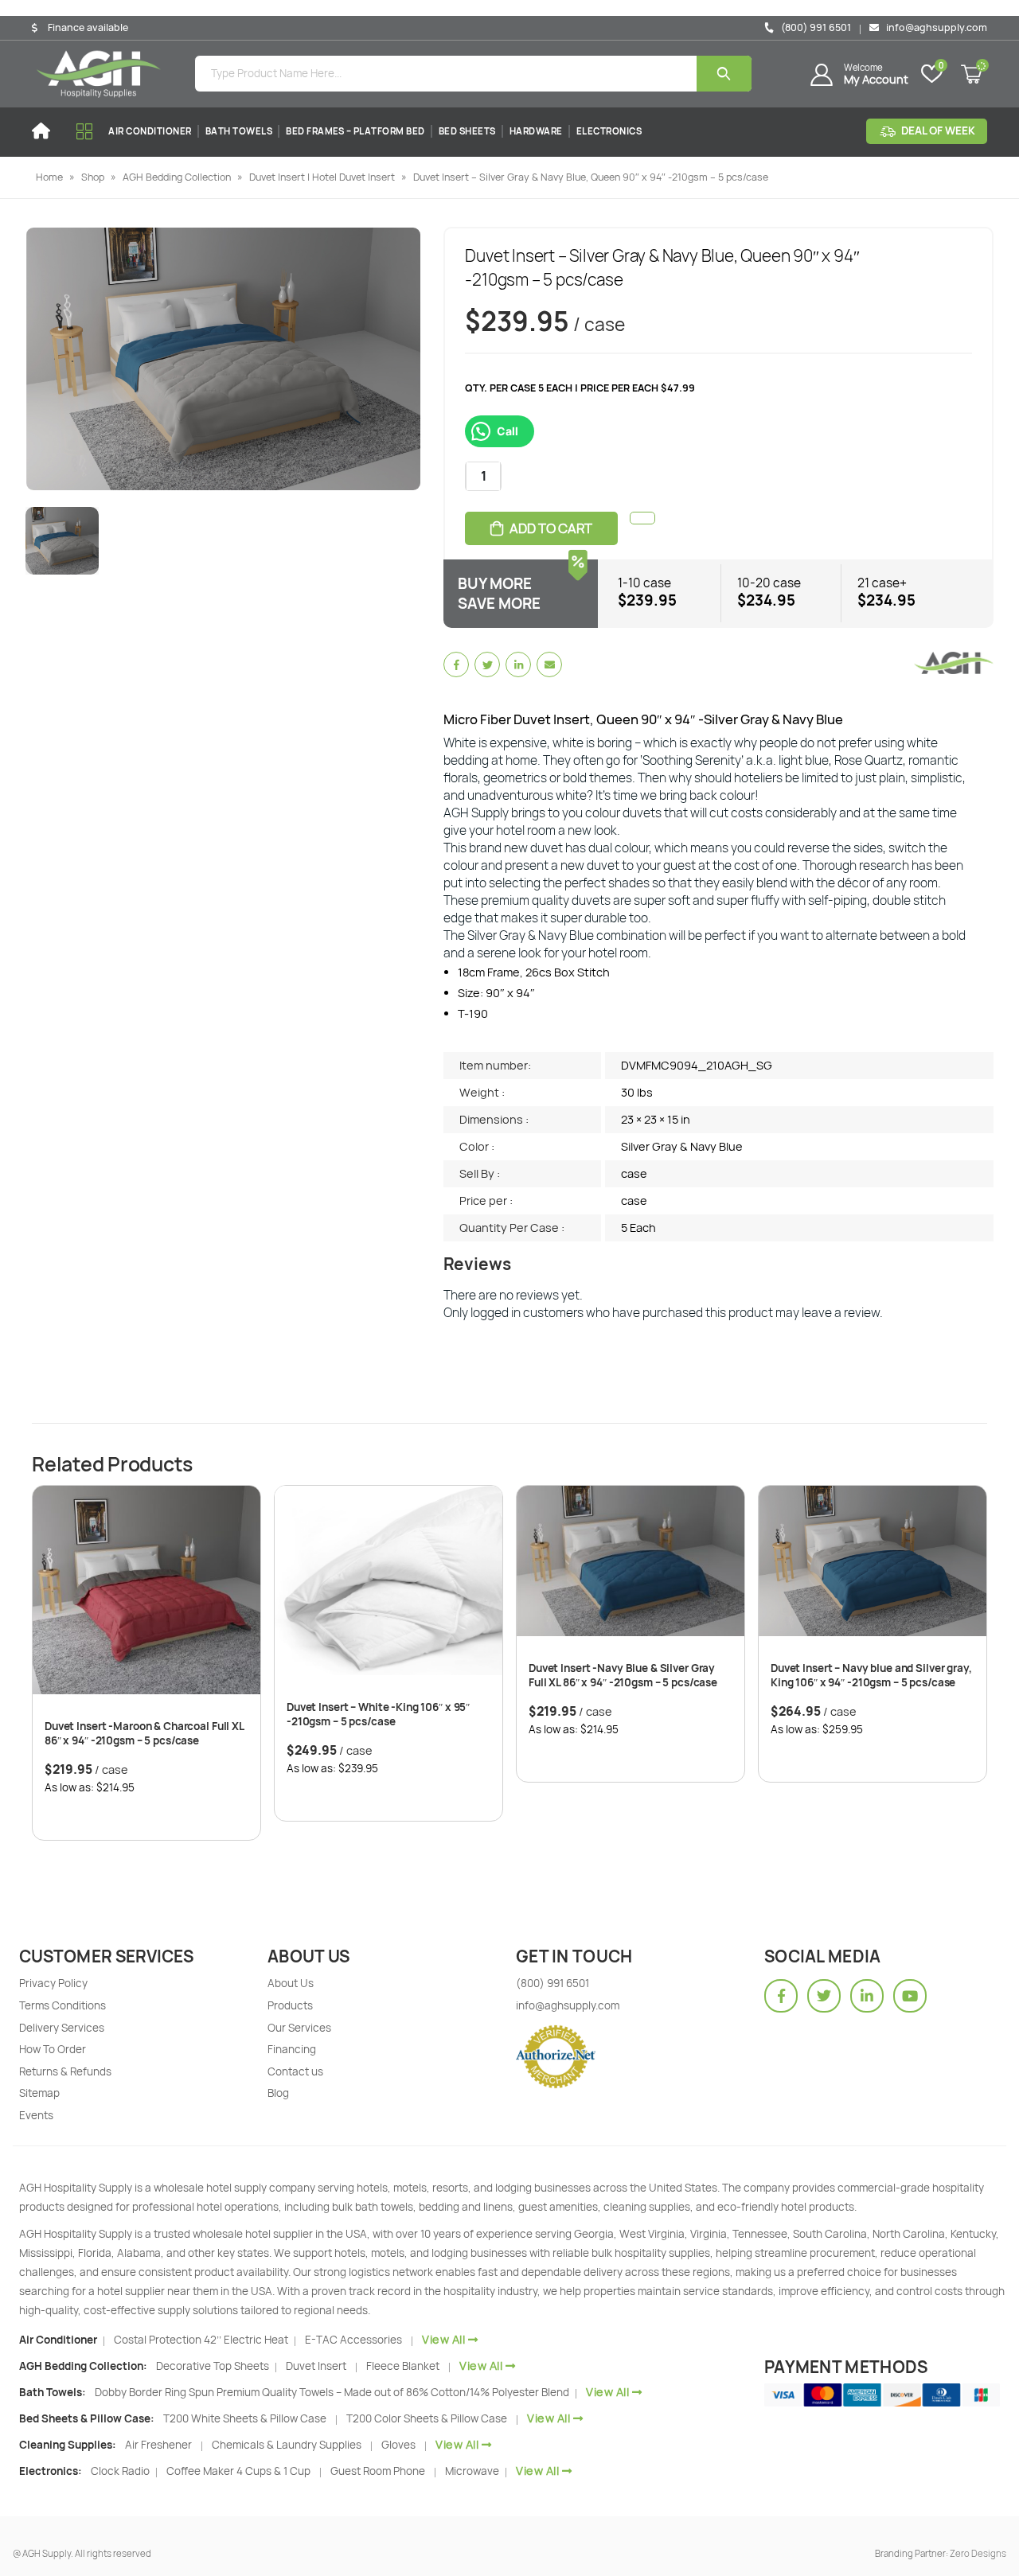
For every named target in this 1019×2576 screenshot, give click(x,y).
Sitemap (39, 2093)
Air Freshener (158, 2445)
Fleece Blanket (403, 2366)
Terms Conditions (62, 2005)
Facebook (456, 664)
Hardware (536, 131)
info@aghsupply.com (935, 27)
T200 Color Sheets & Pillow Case (427, 2418)
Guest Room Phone (378, 2471)
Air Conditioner (150, 131)
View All (443, 2339)
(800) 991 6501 (815, 27)
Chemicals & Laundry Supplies (287, 2445)
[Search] (724, 74)
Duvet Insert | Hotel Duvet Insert (322, 177)
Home (49, 177)
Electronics (609, 131)
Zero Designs (978, 2553)
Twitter (487, 664)
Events (36, 2115)
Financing (292, 2049)
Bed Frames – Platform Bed (355, 131)
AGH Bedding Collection (177, 177)
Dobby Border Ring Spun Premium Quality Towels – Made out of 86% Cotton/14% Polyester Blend (333, 2392)
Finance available (88, 28)
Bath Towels (239, 131)
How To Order (53, 2049)
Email (549, 664)
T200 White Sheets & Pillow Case (245, 2418)
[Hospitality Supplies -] (100, 74)
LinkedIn (518, 664)
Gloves (398, 2445)
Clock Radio (121, 2471)
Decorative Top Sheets (214, 2366)
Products (290, 2005)
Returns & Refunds (65, 2071)
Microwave (473, 2471)
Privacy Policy (53, 1983)
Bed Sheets (467, 131)
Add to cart (551, 528)
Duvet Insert (316, 2366)
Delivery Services (62, 2028)
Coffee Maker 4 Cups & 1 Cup (238, 2471)
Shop (93, 177)
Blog (278, 2093)
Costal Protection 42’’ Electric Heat (202, 2340)
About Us (291, 1983)
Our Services (299, 2028)
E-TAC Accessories (353, 2340)
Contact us (295, 2071)
